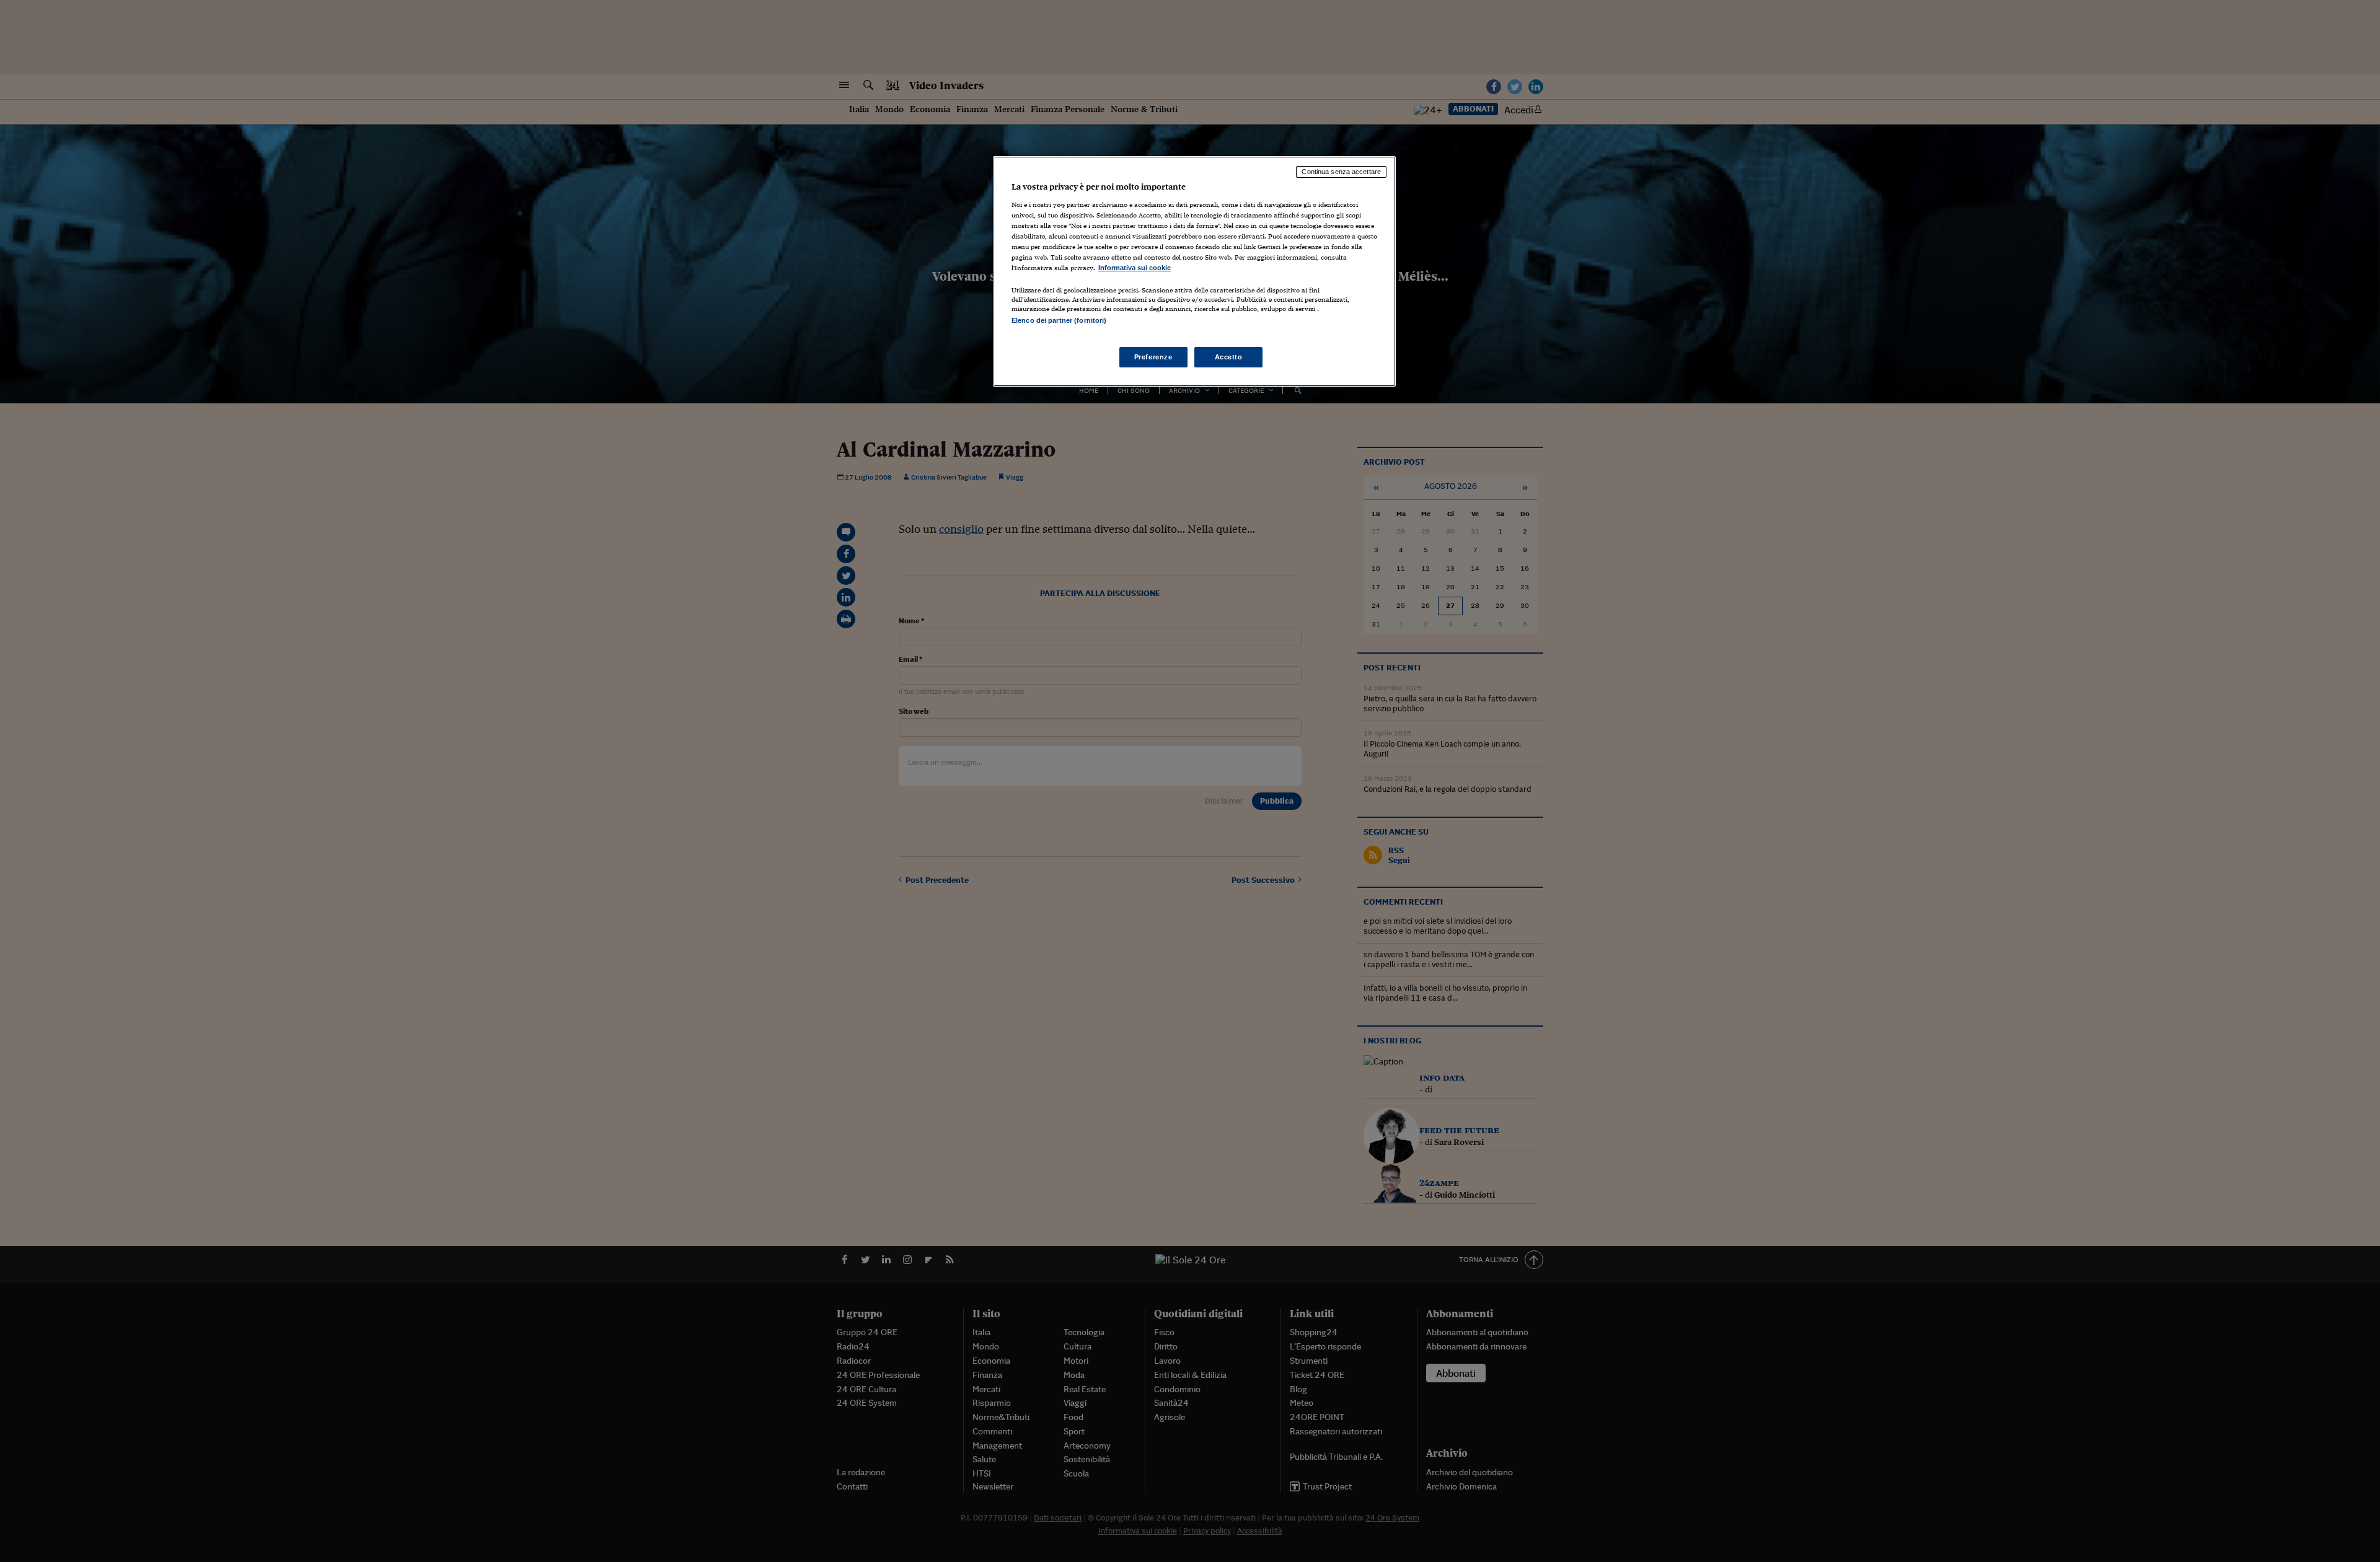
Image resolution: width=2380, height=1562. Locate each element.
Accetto (1229, 357)
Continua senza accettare (1341, 172)
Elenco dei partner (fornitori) (1059, 320)
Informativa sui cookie (1135, 268)
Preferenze (1153, 357)
